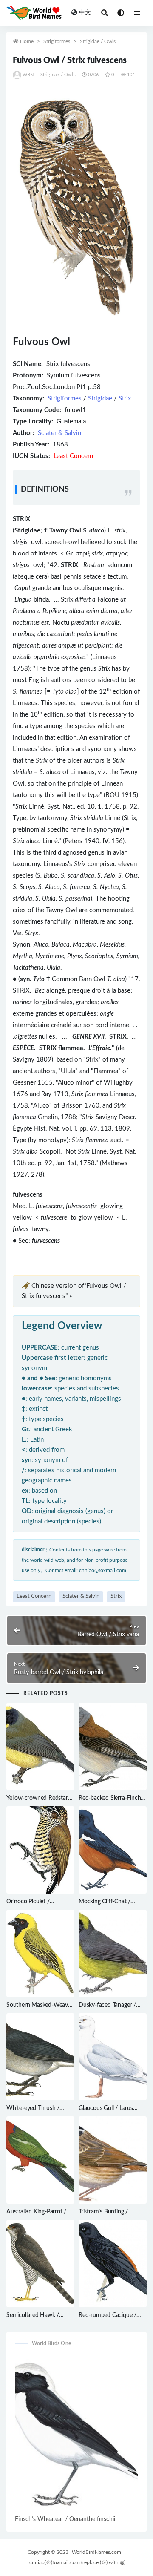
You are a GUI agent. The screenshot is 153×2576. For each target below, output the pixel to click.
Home (27, 41)
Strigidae (100, 399)
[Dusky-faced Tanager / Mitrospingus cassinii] (113, 1953)
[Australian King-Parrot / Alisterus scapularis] (40, 2160)
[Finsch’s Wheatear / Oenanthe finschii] (76, 2434)
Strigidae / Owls (98, 41)
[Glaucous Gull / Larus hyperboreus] (113, 2057)
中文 (85, 13)
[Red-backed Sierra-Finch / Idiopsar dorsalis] (113, 1746)
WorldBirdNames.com (96, 2552)
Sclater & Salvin (59, 433)
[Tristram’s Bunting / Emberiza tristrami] (113, 2160)
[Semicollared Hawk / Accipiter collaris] (40, 2264)
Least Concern (34, 1596)
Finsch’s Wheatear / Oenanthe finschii (65, 2519)
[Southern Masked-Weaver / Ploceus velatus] (40, 1953)
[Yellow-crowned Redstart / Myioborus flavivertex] (40, 1746)
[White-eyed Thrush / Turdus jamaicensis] (40, 2057)
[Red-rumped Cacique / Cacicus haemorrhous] (113, 2264)
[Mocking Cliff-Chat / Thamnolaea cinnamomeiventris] (113, 1850)
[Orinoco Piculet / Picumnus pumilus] (40, 1850)
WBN (28, 75)
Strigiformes (57, 41)
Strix (125, 399)
